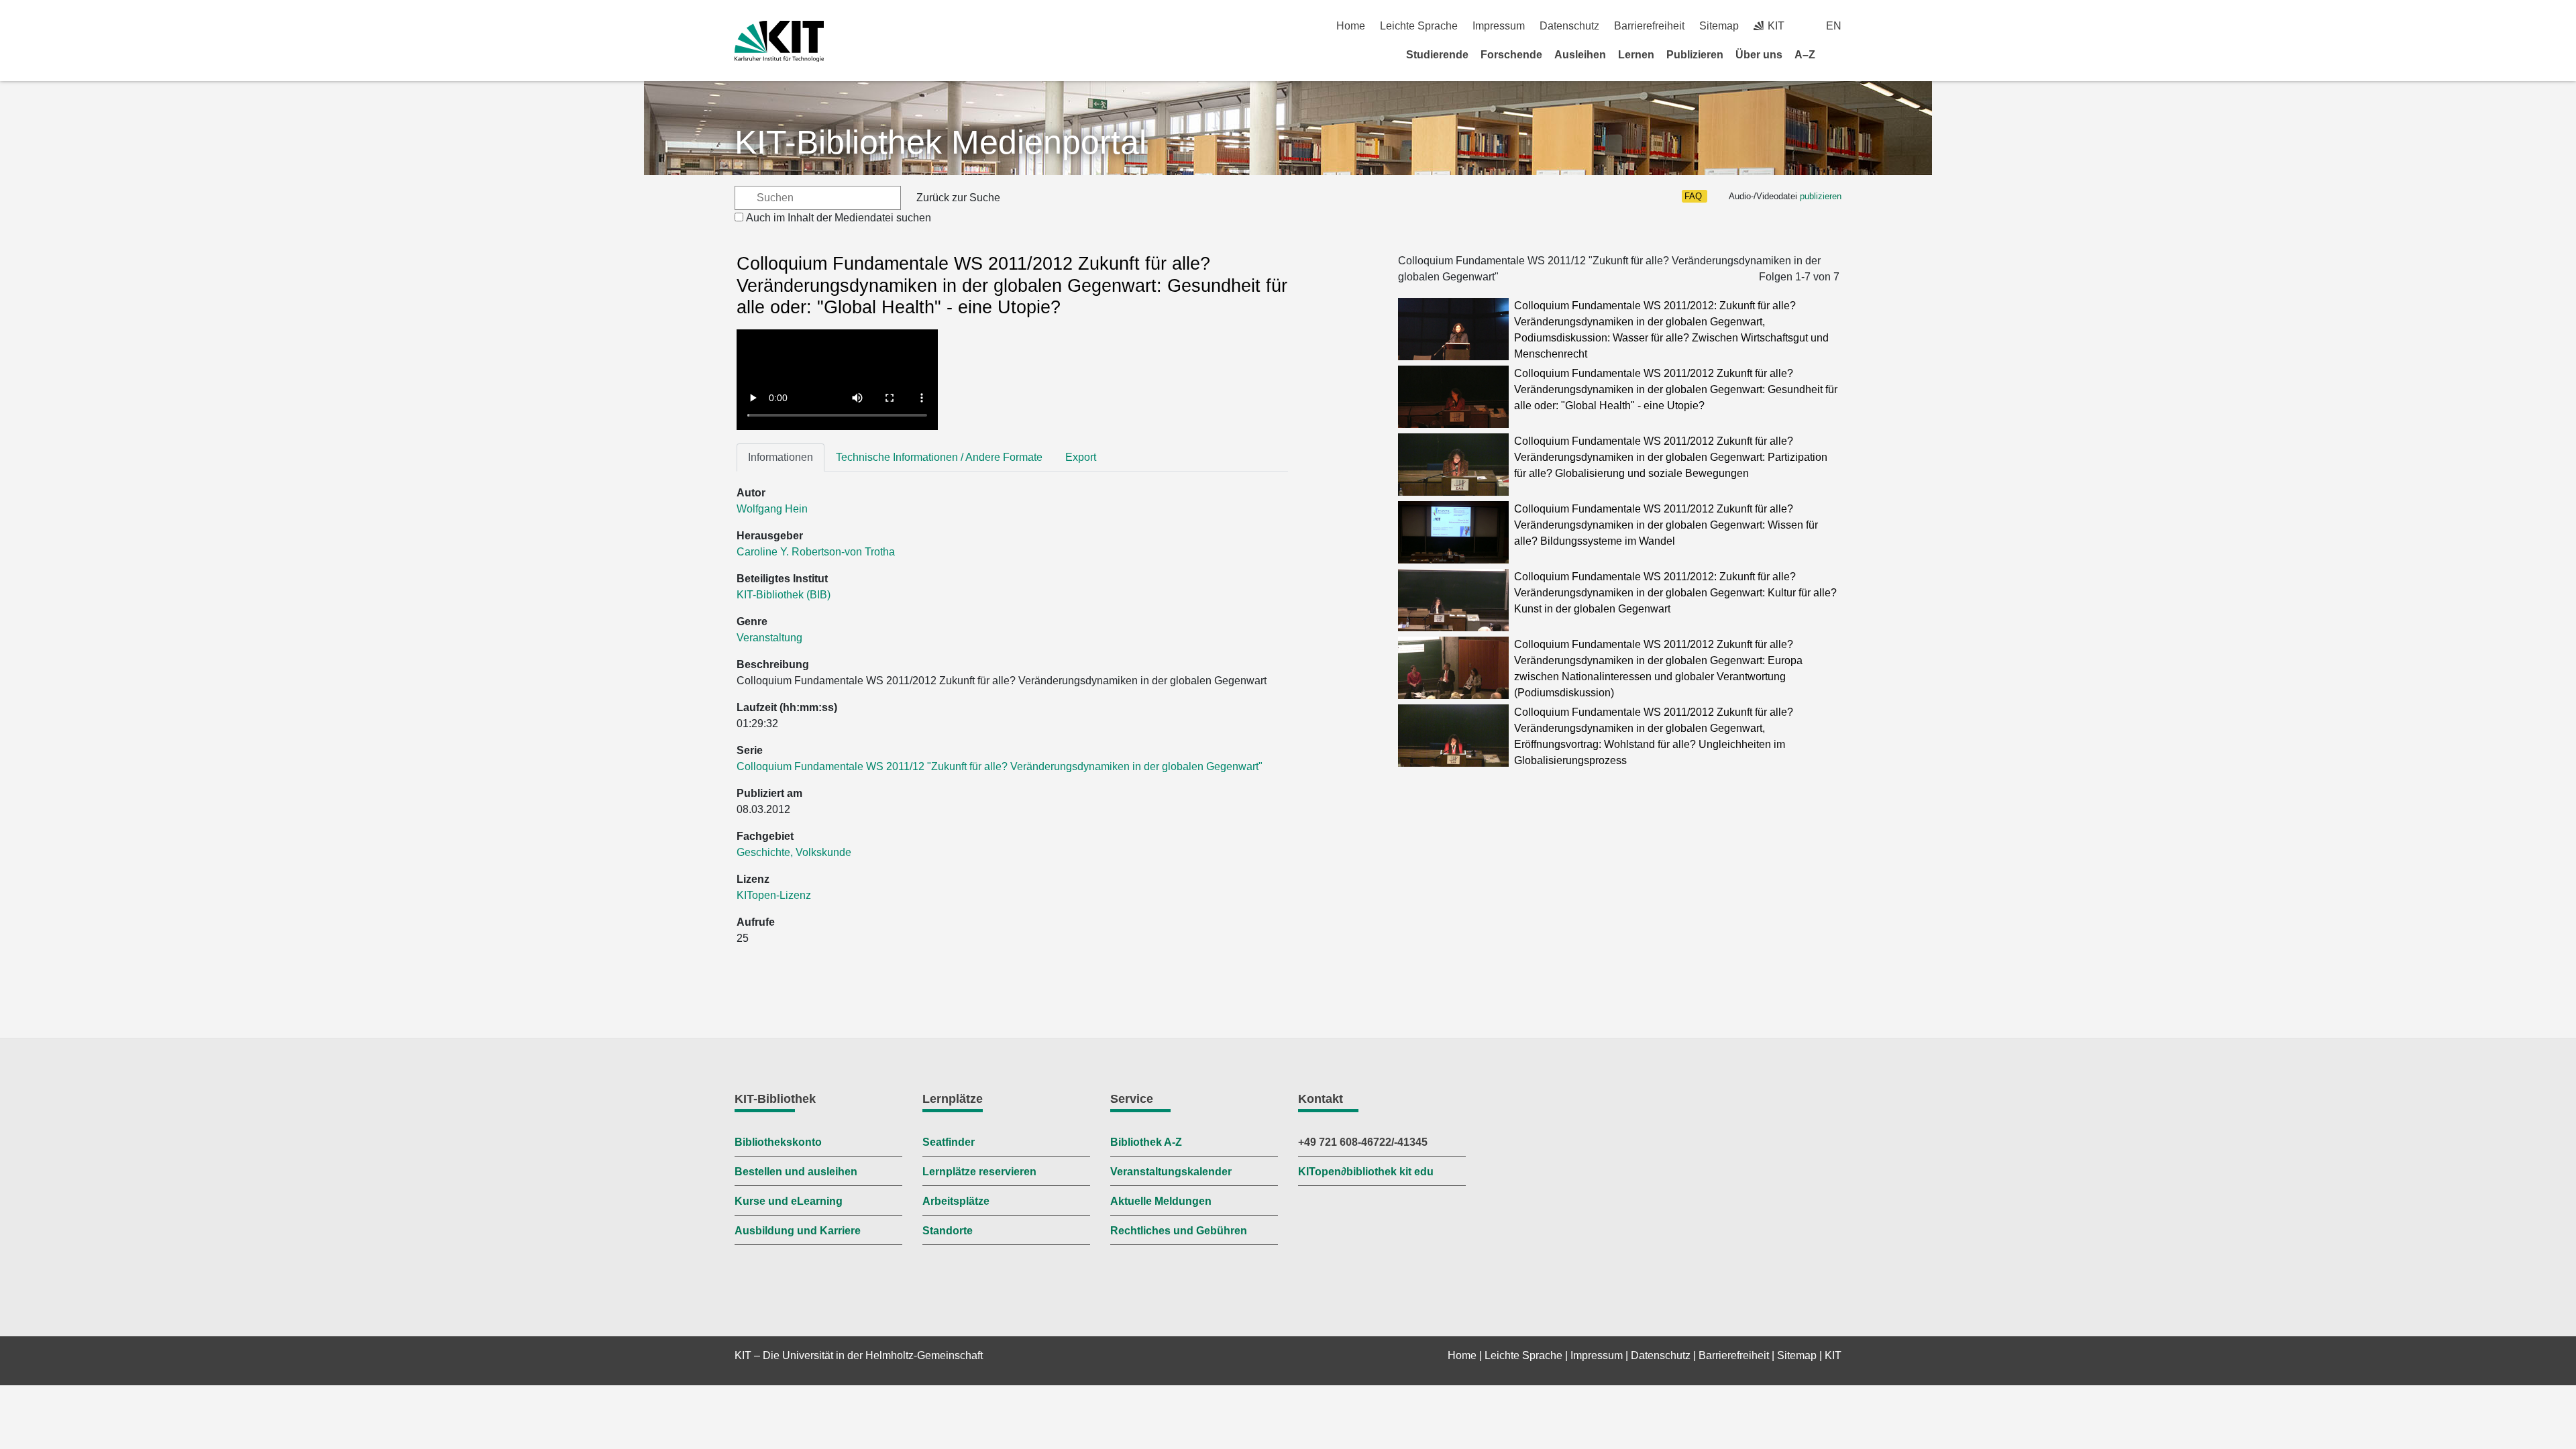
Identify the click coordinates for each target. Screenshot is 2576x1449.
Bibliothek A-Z (1146, 1142)
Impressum (1499, 26)
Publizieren (1695, 55)
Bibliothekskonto (778, 1142)
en (1834, 26)
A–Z (1805, 55)
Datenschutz (1569, 26)
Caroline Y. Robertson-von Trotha (816, 552)
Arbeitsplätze (956, 1201)
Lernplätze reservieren (979, 1172)
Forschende (1511, 55)
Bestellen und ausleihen (796, 1172)
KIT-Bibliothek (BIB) (784, 595)
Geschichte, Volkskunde (794, 852)
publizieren (1821, 196)
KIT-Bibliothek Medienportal (941, 142)
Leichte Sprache (1419, 26)
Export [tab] (1081, 457)
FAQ (1693, 196)
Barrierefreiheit (1649, 26)
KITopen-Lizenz (774, 895)
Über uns (1759, 55)
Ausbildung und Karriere (798, 1231)
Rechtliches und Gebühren (1179, 1231)
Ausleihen (1580, 55)
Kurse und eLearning (789, 1201)
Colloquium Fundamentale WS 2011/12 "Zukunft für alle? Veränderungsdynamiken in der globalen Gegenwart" (1000, 766)
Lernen (1636, 55)
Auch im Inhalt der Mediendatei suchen (839, 218)
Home (1351, 26)
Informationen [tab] (781, 457)
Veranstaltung (769, 638)
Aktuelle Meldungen (1161, 1201)
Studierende (1437, 55)
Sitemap (1719, 26)
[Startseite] (1837, 54)
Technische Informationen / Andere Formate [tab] (939, 457)
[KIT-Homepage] (779, 41)
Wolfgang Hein (772, 509)
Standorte (948, 1231)
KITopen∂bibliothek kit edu (1366, 1172)
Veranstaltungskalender (1171, 1172)
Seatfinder (949, 1142)
